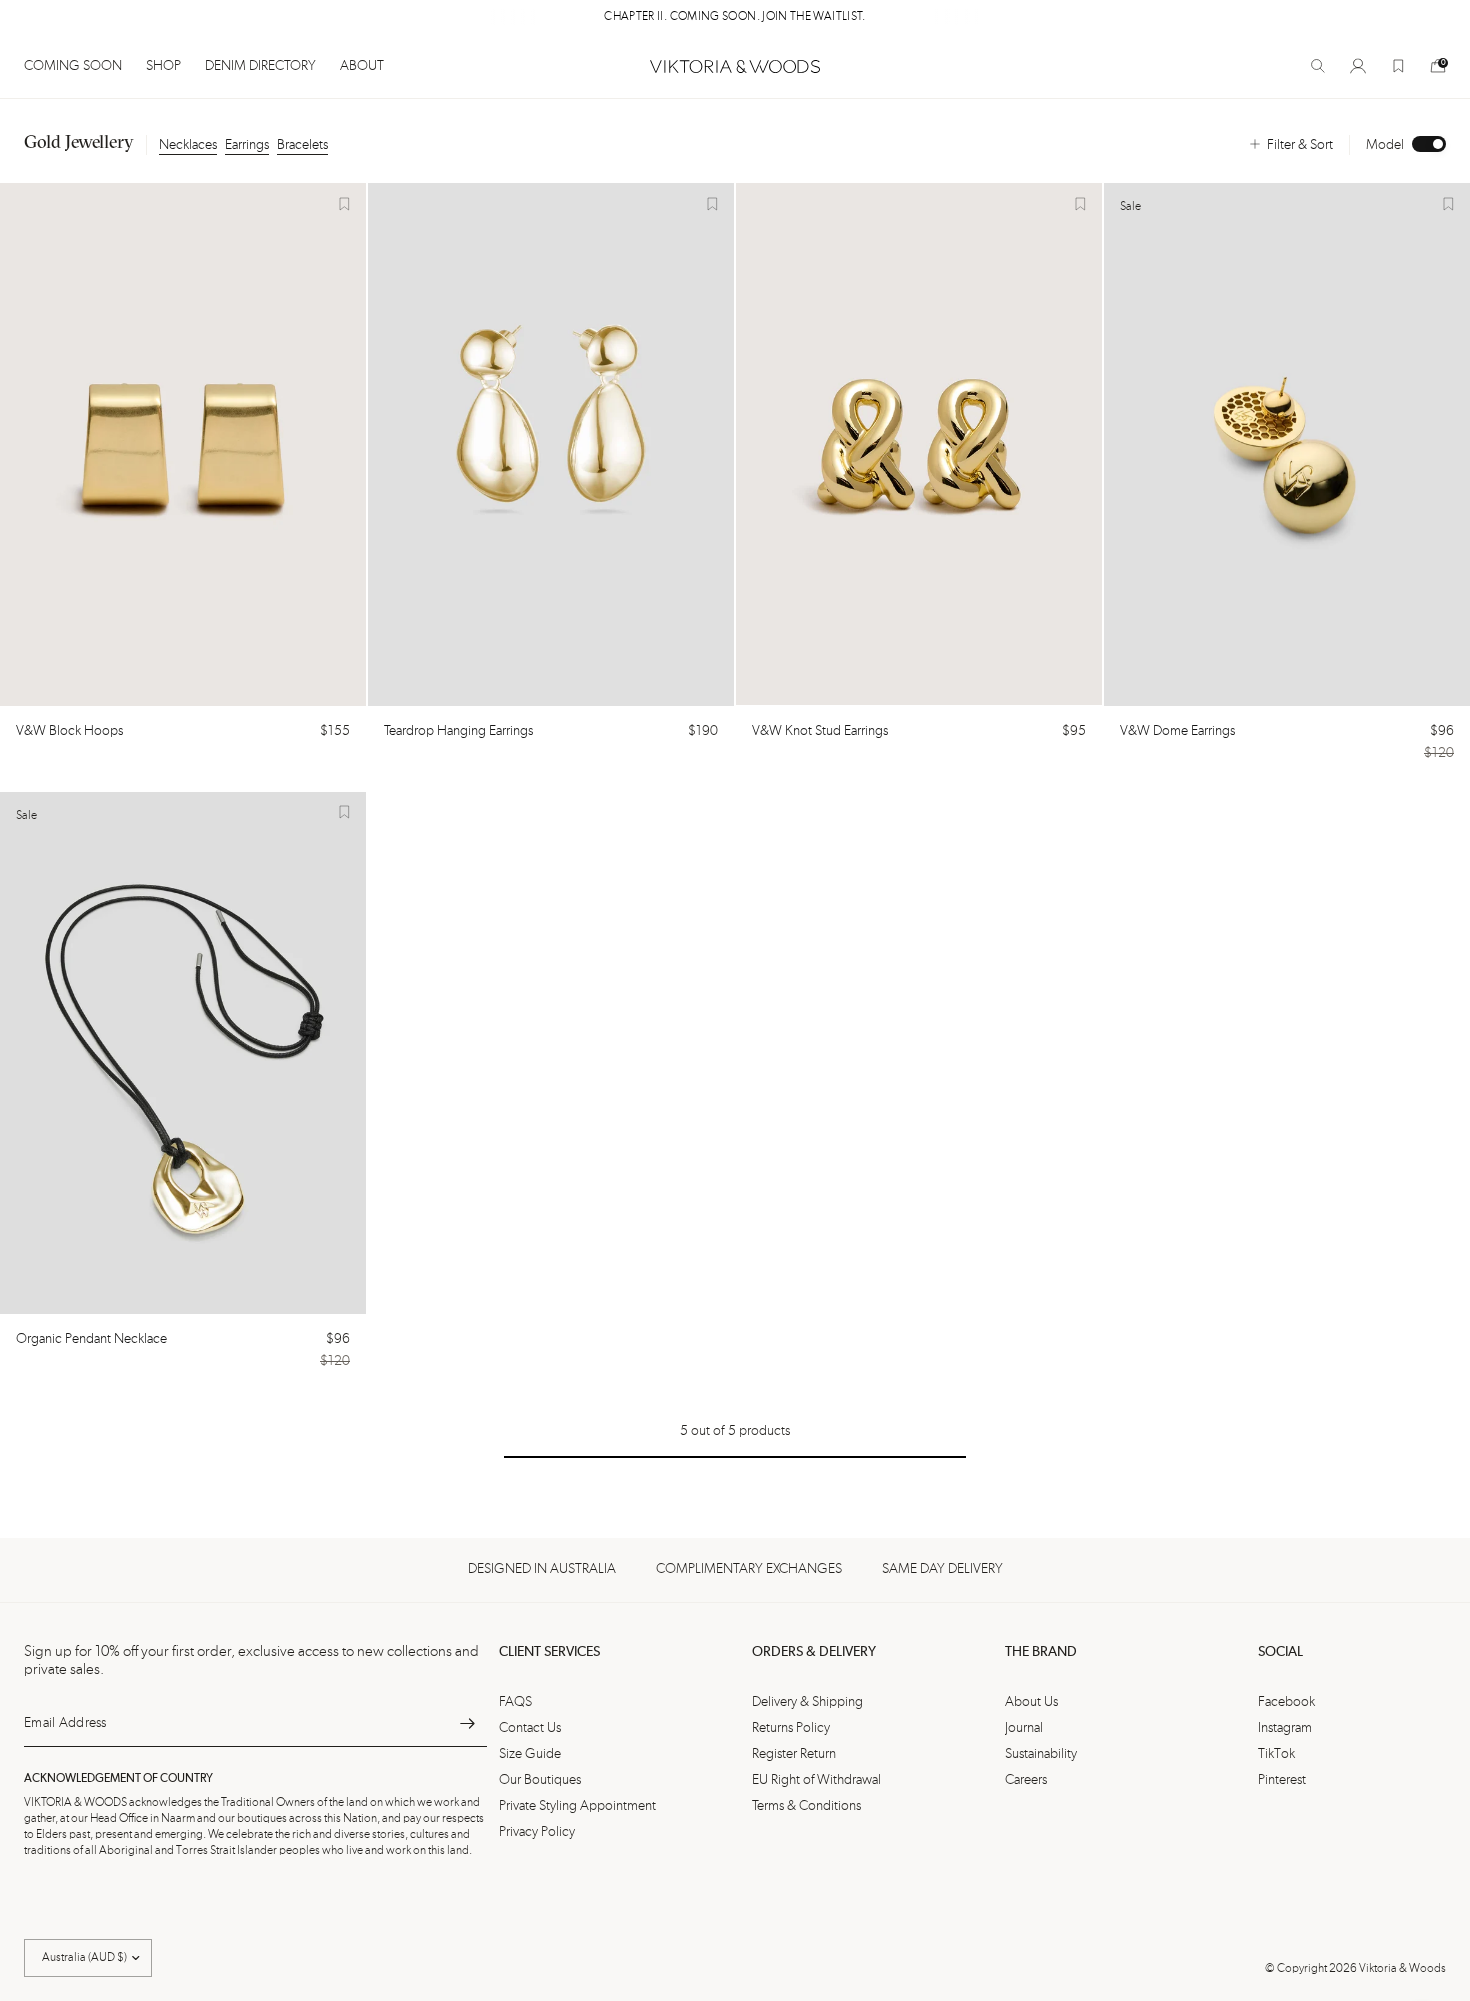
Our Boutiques (540, 1780)
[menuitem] (79, 66)
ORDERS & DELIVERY (814, 1652)
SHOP (163, 66)
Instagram (1285, 1728)
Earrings (247, 145)
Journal (1024, 1728)
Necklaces (188, 145)
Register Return (794, 1754)
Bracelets (302, 145)
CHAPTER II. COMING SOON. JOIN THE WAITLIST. (734, 17)
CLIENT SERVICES (549, 1652)
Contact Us (530, 1728)
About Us (1031, 1702)
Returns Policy (791, 1728)
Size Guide (530, 1754)
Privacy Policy (537, 1832)
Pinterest (1282, 1780)
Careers (1026, 1780)
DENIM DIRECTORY (260, 66)
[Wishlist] (1398, 66)
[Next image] (342, 444)
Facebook (1286, 1702)
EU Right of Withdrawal (816, 1780)
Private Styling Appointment (577, 1806)
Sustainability (1041, 1754)
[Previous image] (24, 444)
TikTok (1276, 1754)
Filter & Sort (1300, 145)
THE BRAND (1041, 1652)
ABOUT (362, 66)
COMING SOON (73, 66)
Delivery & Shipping (807, 1702)
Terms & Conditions (806, 1806)
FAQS (515, 1702)
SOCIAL (1280, 1652)
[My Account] (1358, 66)
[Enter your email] (467, 1723)
